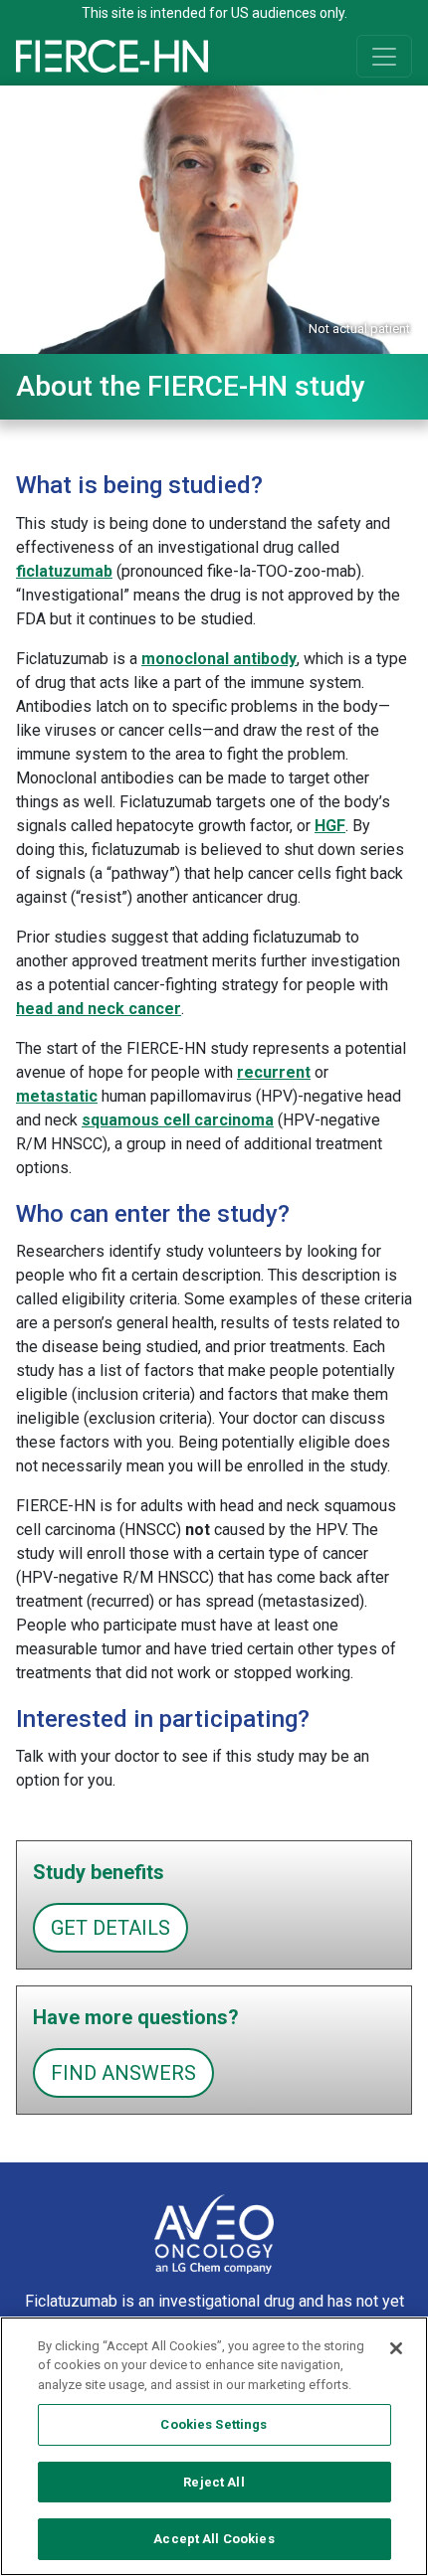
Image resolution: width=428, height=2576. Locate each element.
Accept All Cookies (214, 2539)
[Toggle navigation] (384, 56)
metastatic (57, 1096)
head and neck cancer (99, 1009)
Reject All (214, 2482)
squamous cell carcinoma (178, 1120)
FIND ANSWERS (123, 2073)
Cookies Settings (214, 2424)
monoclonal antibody (219, 659)
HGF (330, 826)
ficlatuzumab (64, 571)
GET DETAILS (110, 1928)
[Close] (396, 2348)
